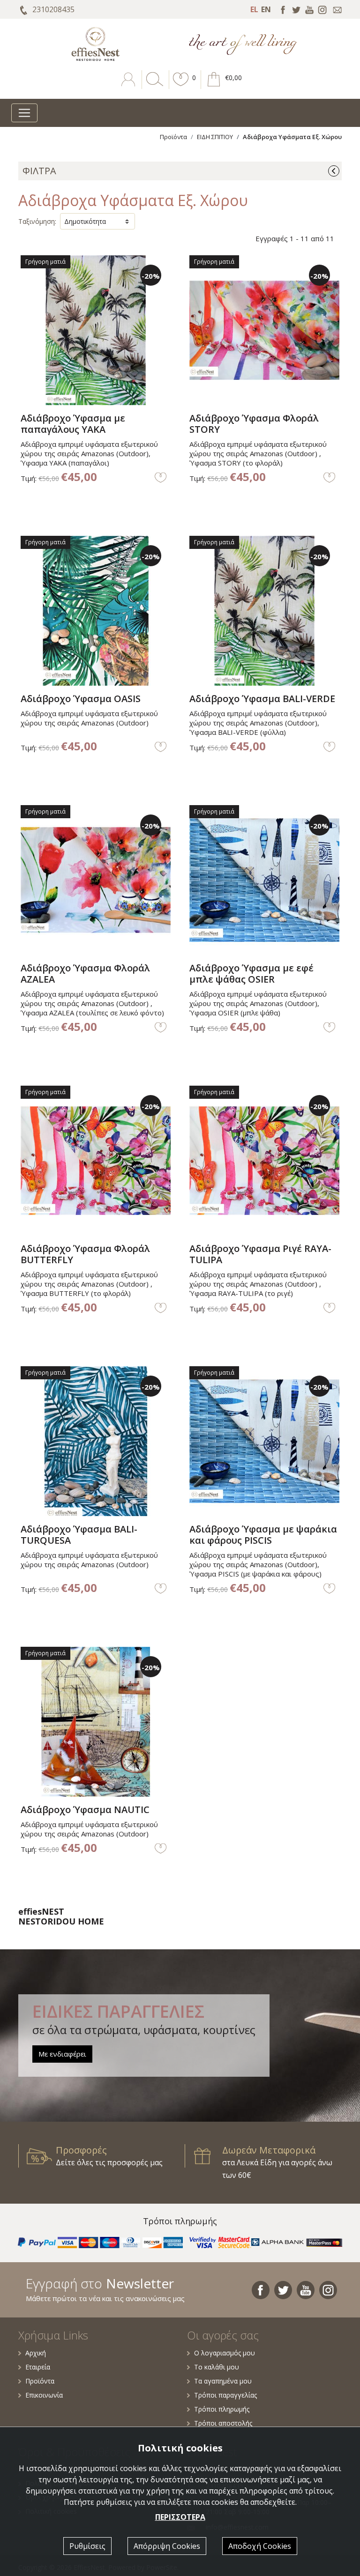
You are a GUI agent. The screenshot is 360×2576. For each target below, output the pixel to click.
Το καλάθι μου (217, 2367)
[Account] (129, 86)
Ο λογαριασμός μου (225, 2353)
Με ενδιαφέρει (62, 2054)
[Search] (153, 86)
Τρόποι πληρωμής (222, 2409)
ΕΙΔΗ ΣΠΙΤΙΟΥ (215, 137)
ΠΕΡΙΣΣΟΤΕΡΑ (180, 2517)
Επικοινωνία (44, 2395)
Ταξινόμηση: (37, 221)
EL (254, 9)
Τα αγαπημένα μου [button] (223, 2381)
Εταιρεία (38, 2367)
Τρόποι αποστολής (223, 2423)
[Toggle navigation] (24, 113)
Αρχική (36, 2353)
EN (266, 9)
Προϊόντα (173, 137)
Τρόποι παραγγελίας (225, 2395)
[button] (181, 86)
